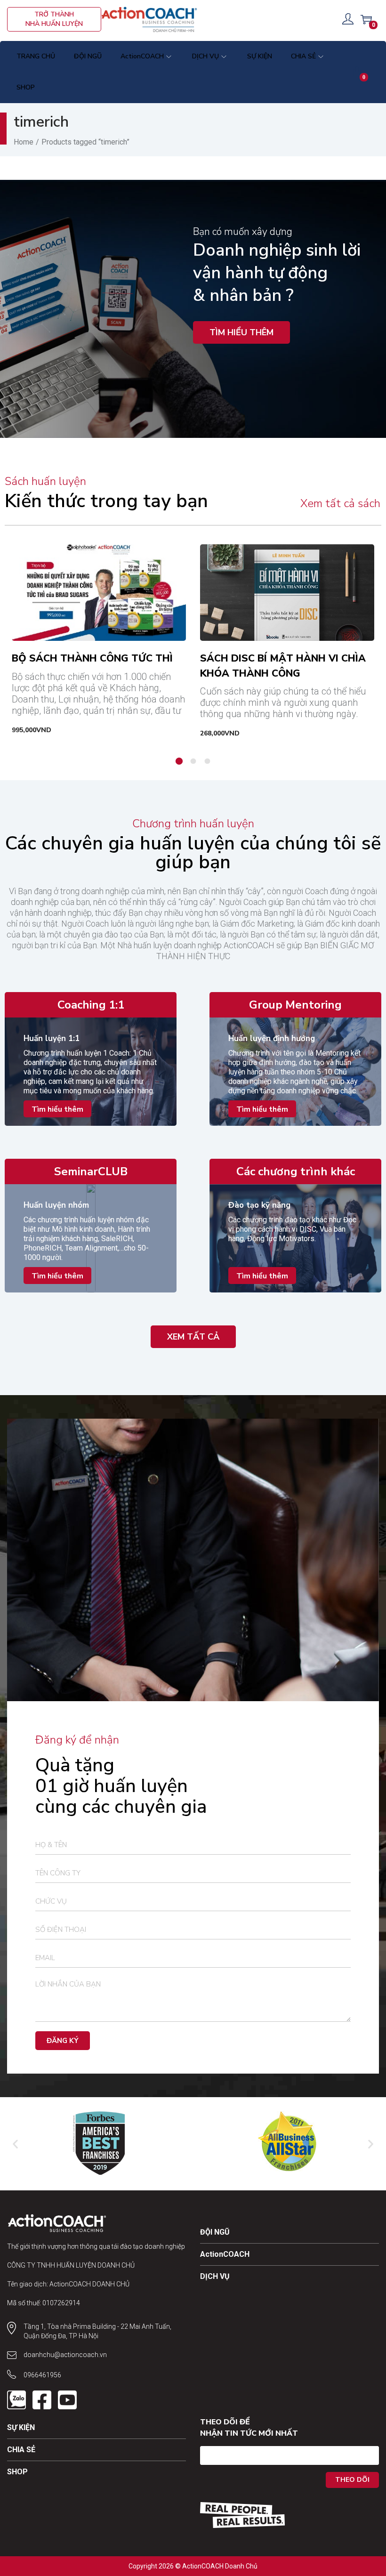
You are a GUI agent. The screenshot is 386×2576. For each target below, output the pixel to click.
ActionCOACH (225, 2254)
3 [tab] (207, 761)
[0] (366, 19)
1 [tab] (179, 761)
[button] (262, 1276)
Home (24, 142)
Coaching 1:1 (91, 1005)
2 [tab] (193, 761)
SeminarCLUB (91, 1171)
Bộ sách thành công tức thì (92, 658)
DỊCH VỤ (215, 2276)
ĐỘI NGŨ (215, 2232)
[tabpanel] (99, 641)
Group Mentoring (295, 1005)
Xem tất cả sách (340, 503)
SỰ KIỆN (21, 2427)
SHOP (17, 2472)
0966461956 (42, 2375)
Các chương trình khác (296, 1171)
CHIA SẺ (21, 2450)
